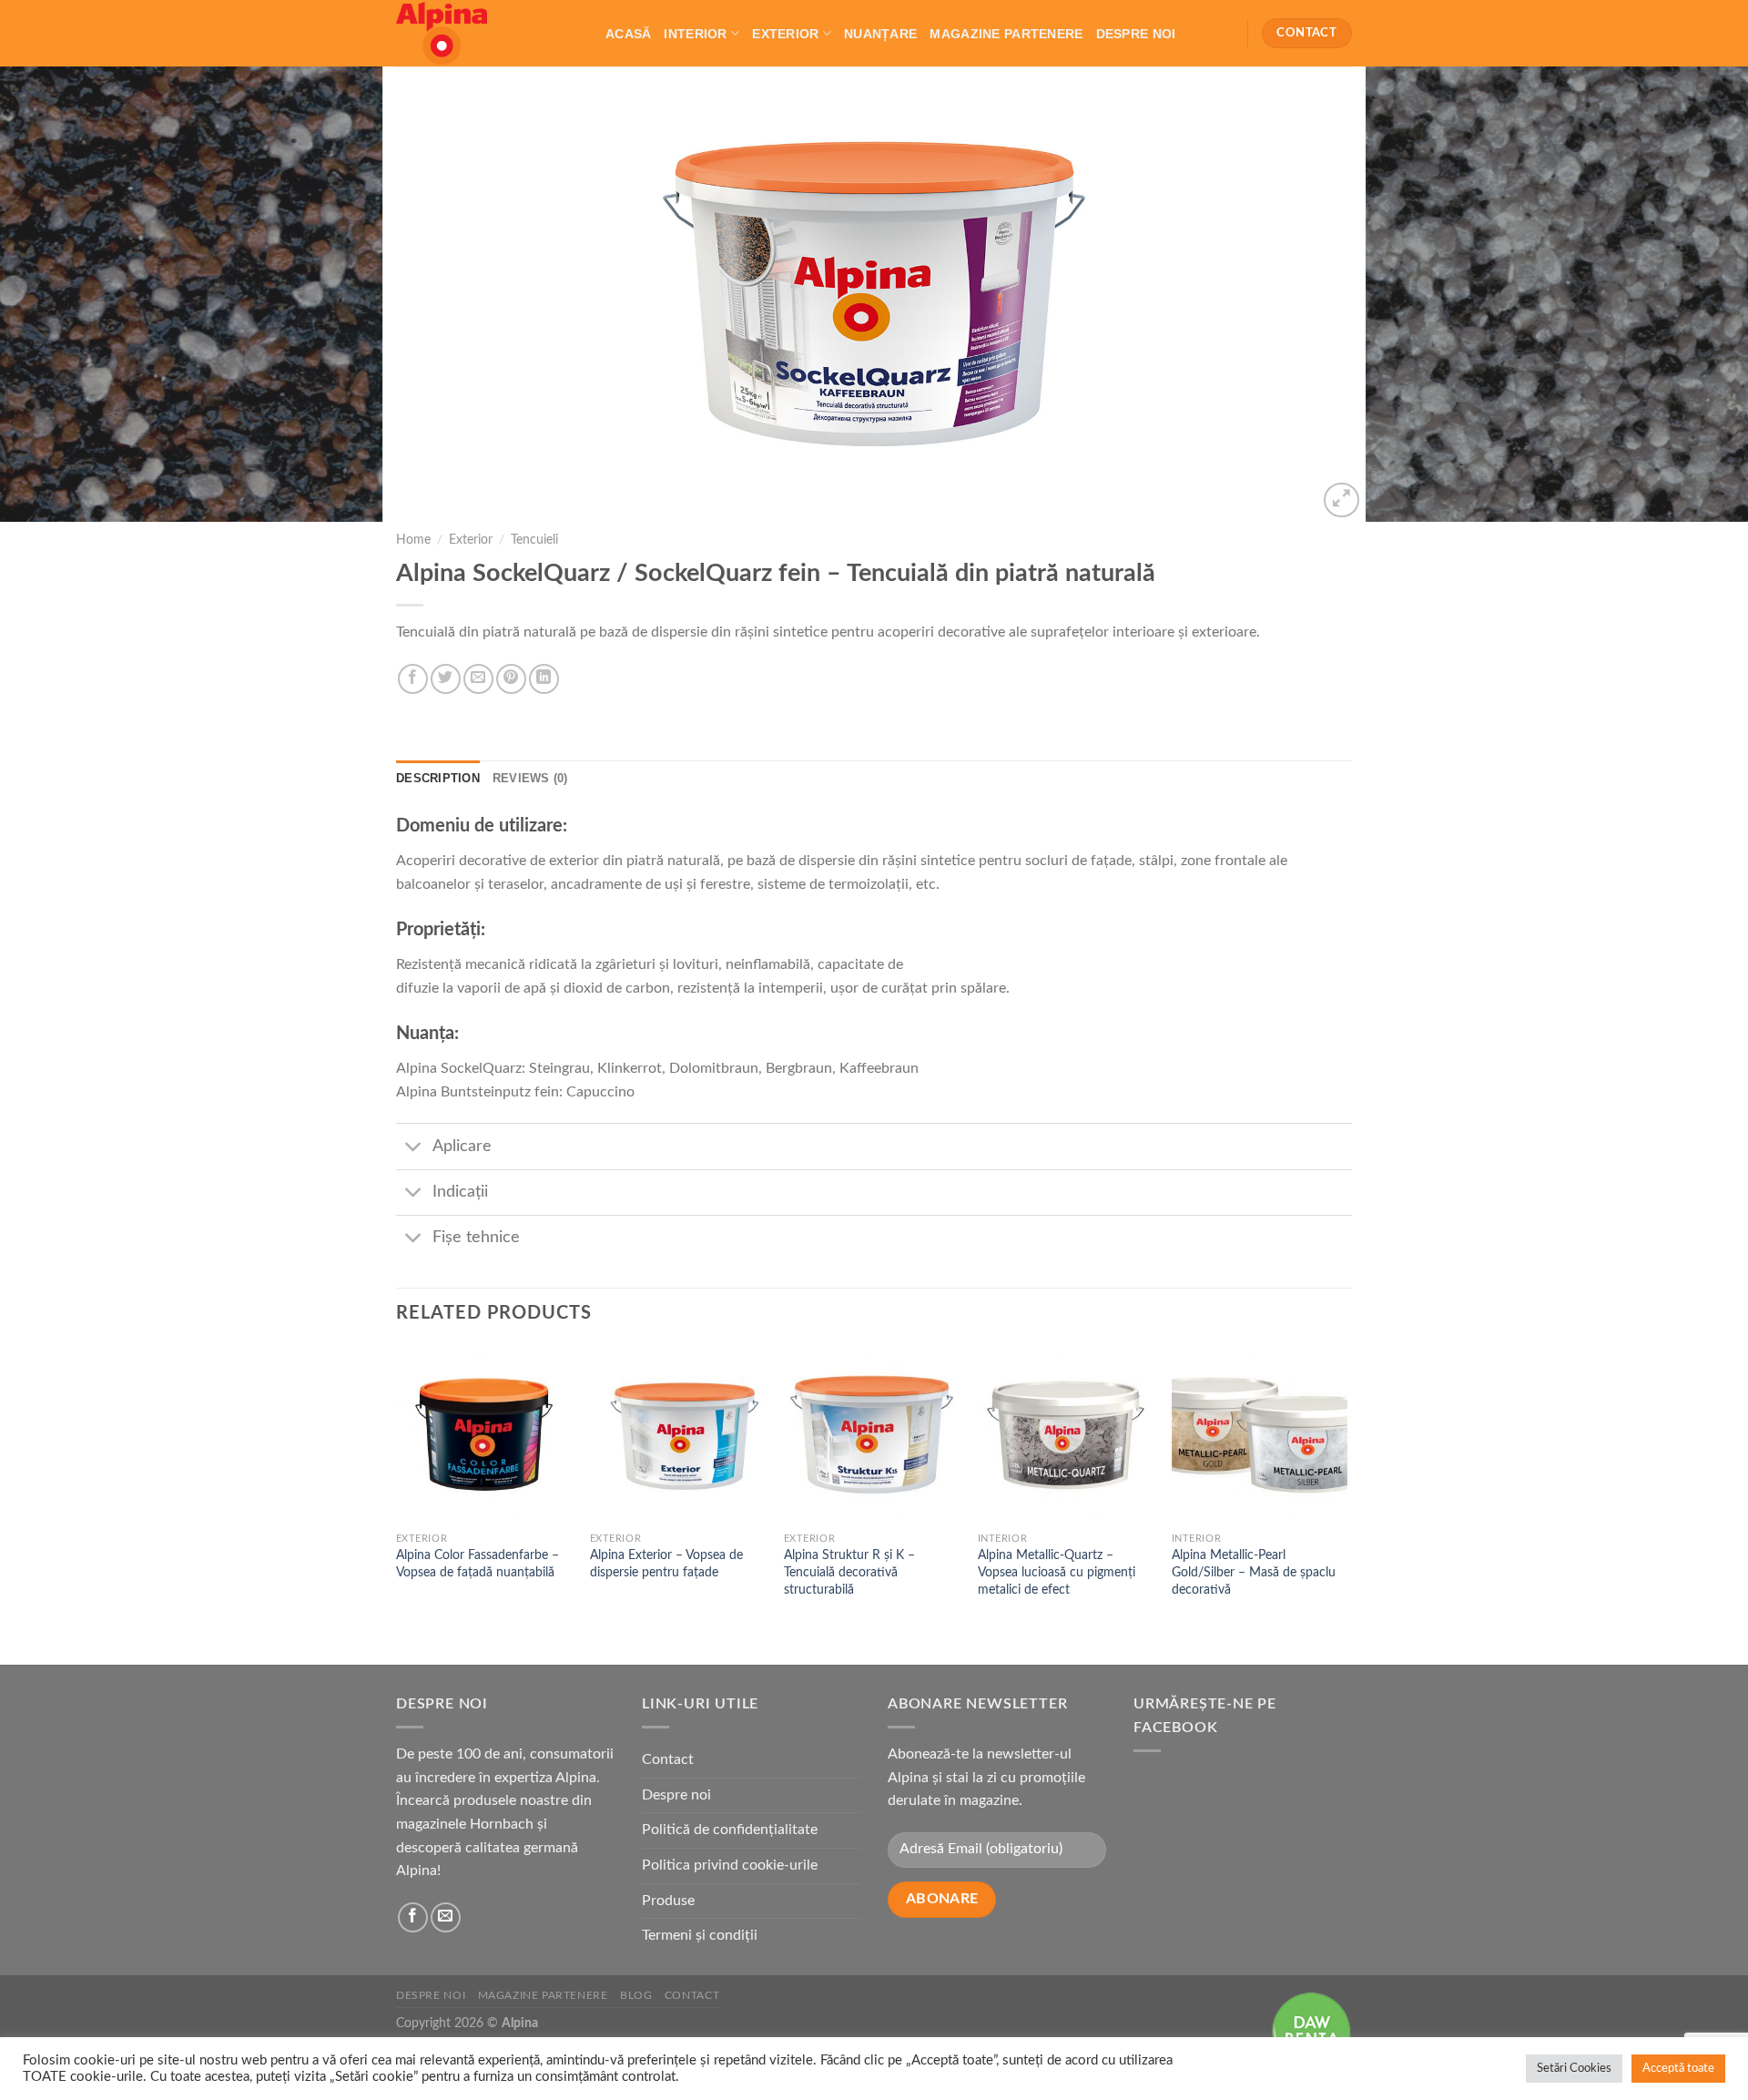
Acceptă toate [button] (1678, 2069)
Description (438, 778)
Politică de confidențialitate (730, 1830)
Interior (695, 34)
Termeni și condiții (700, 1935)
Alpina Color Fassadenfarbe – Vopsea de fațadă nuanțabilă (478, 1564)
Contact (668, 1759)
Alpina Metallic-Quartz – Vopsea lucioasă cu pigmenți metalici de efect (1057, 1572)
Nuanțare (880, 34)
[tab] (438, 779)
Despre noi (1136, 34)
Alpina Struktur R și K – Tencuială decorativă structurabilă (849, 1572)
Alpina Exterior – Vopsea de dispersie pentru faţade (666, 1564)
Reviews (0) (530, 778)
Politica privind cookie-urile (730, 1865)
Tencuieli (534, 540)
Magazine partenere (1006, 34)
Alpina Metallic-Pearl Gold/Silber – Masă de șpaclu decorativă (1254, 1572)
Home (413, 540)
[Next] (1690, 294)
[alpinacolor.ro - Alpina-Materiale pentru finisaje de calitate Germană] (487, 33)
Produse (668, 1901)
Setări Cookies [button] (1574, 2069)
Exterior (785, 34)
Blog (636, 1995)
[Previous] (58, 294)
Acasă (628, 34)
